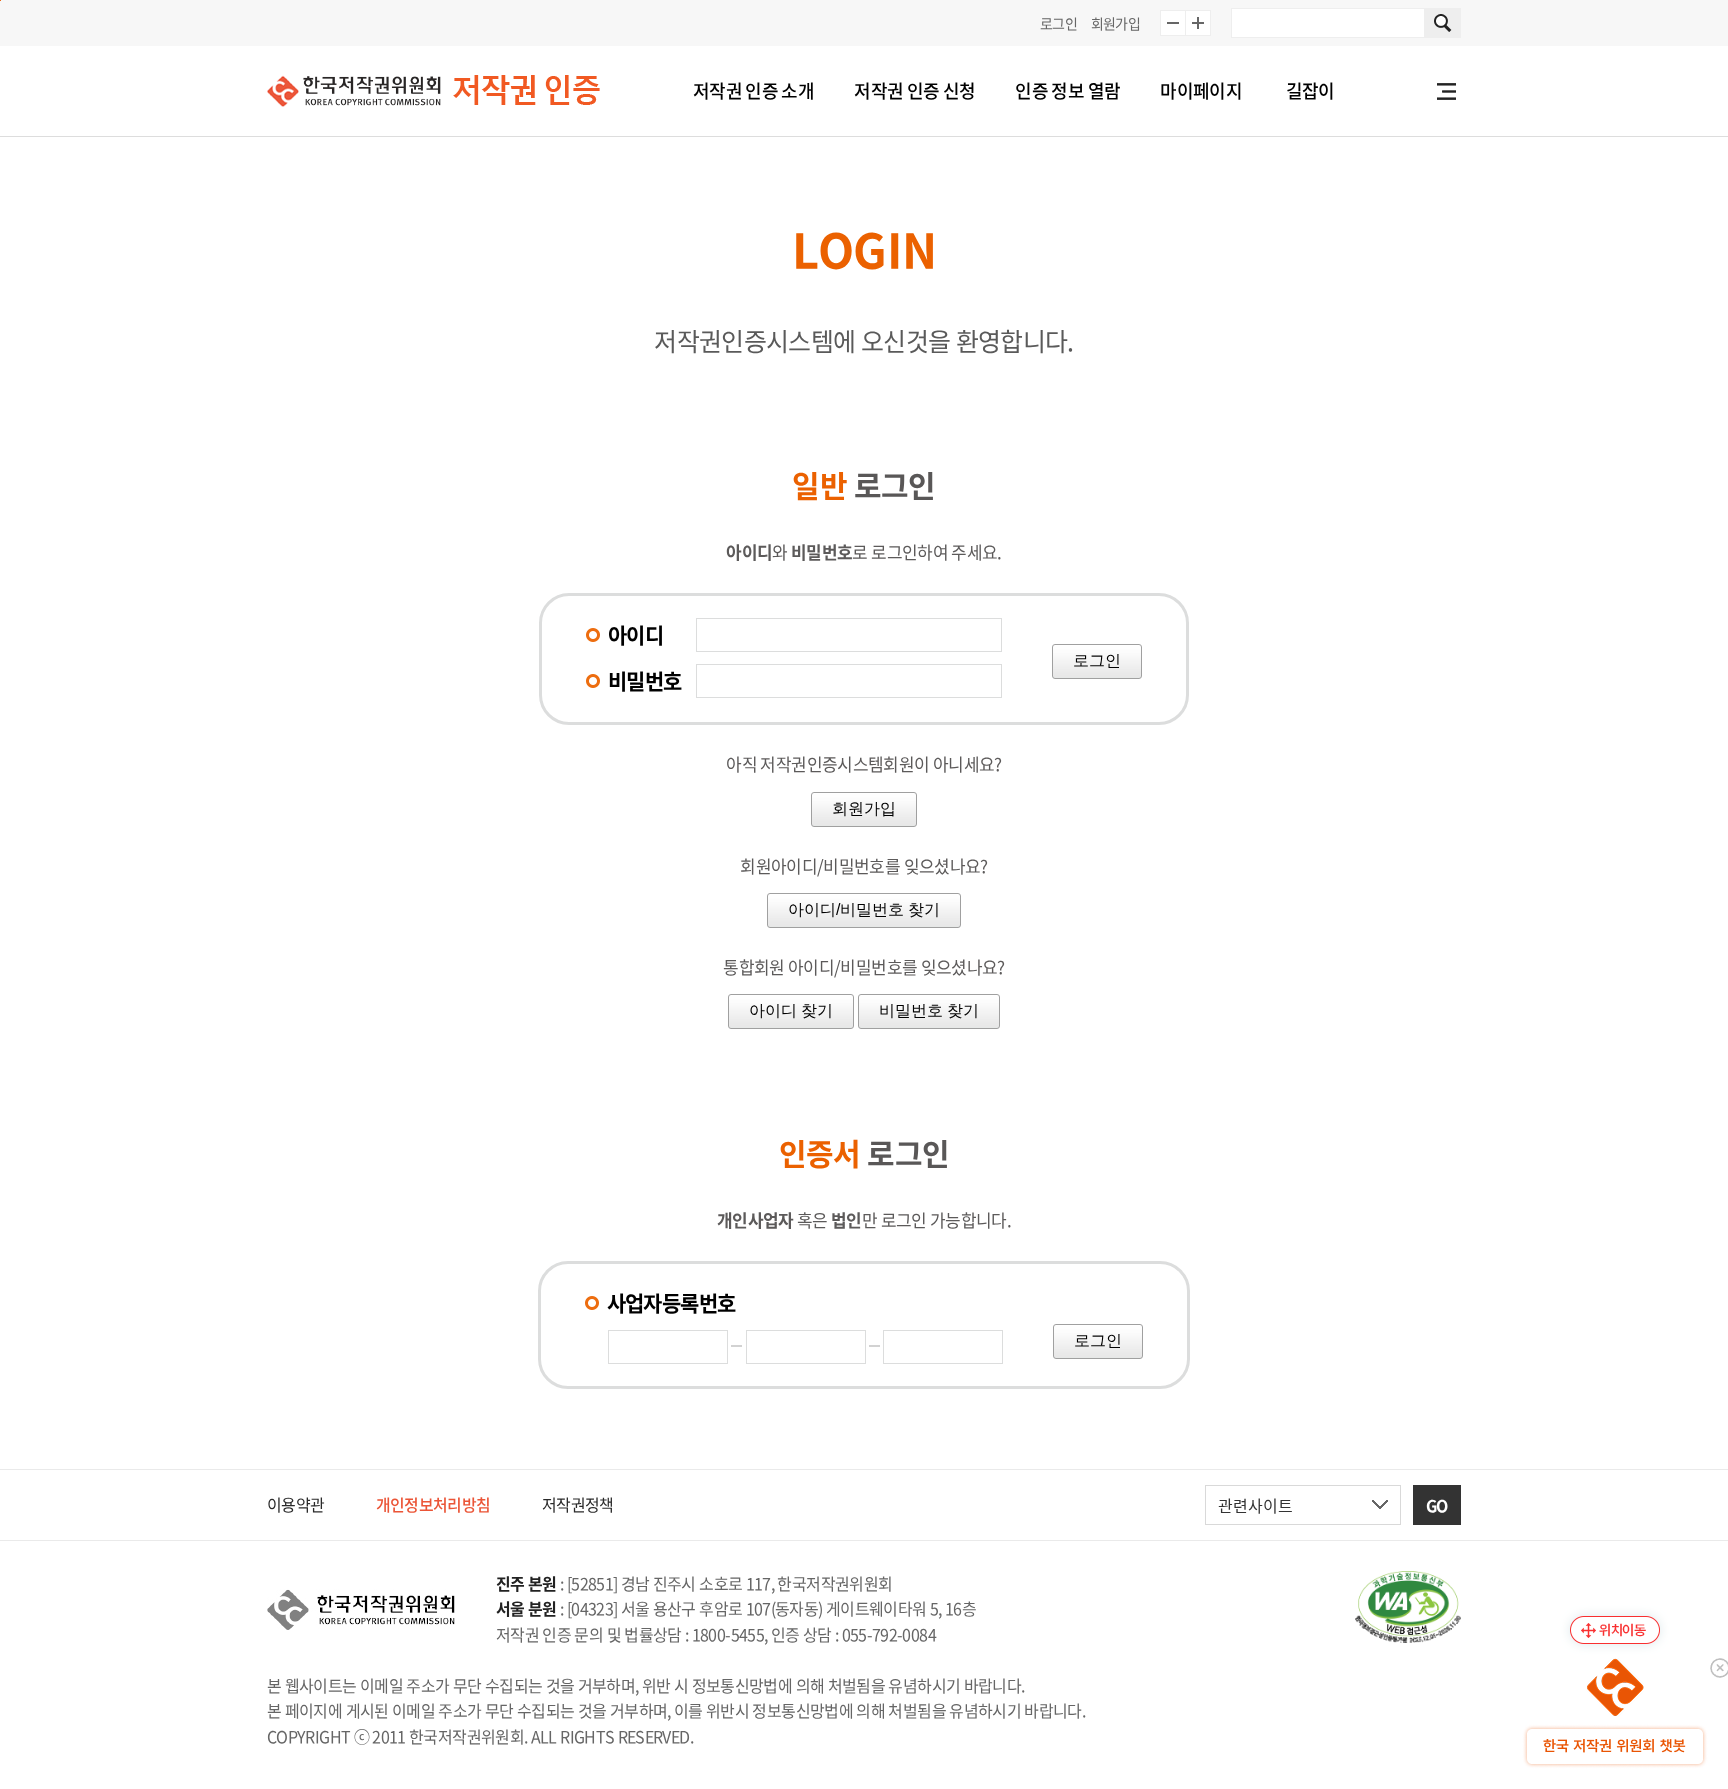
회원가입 (1115, 23)
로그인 (1058, 23)
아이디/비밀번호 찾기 (864, 909)
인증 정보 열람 (1067, 90)
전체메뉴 (1446, 91)
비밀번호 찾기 (929, 1010)
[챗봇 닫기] (1718, 1666)
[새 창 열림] (1408, 1607)
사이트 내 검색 (1443, 23)
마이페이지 (1201, 90)
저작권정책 (578, 1504)
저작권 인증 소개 (753, 90)
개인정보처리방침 (433, 1504)
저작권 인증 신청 (914, 90)
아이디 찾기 (791, 1010)
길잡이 (1310, 90)
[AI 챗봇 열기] (1615, 1712)
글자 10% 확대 (1198, 23)
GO (1437, 1505)
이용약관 (295, 1504)
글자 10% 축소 (1173, 23)
